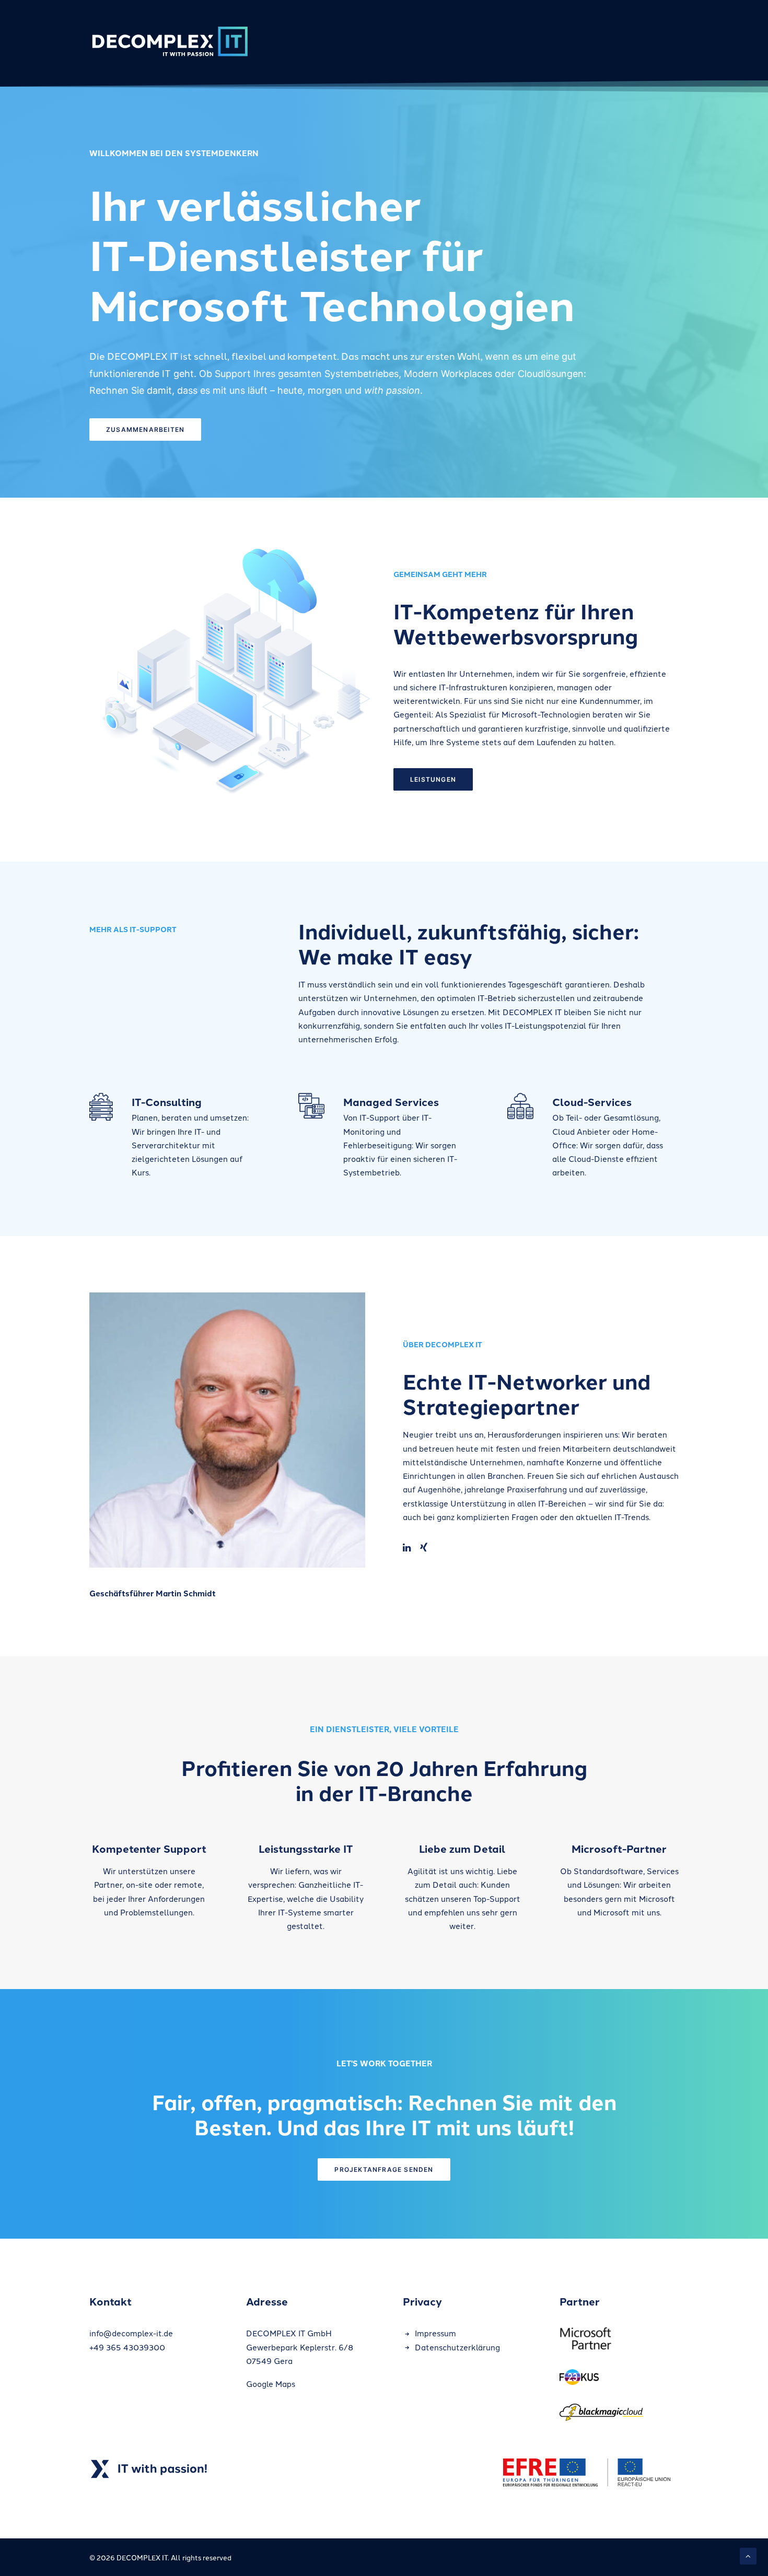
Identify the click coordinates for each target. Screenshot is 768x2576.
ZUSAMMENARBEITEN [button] (145, 430)
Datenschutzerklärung (457, 2347)
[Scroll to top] (748, 2555)
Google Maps (271, 2384)
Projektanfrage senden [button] (384, 2169)
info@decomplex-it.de (131, 2333)
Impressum (435, 2333)
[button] (407, 1548)
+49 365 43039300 (127, 2347)
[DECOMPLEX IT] (169, 40)
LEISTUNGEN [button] (433, 779)
